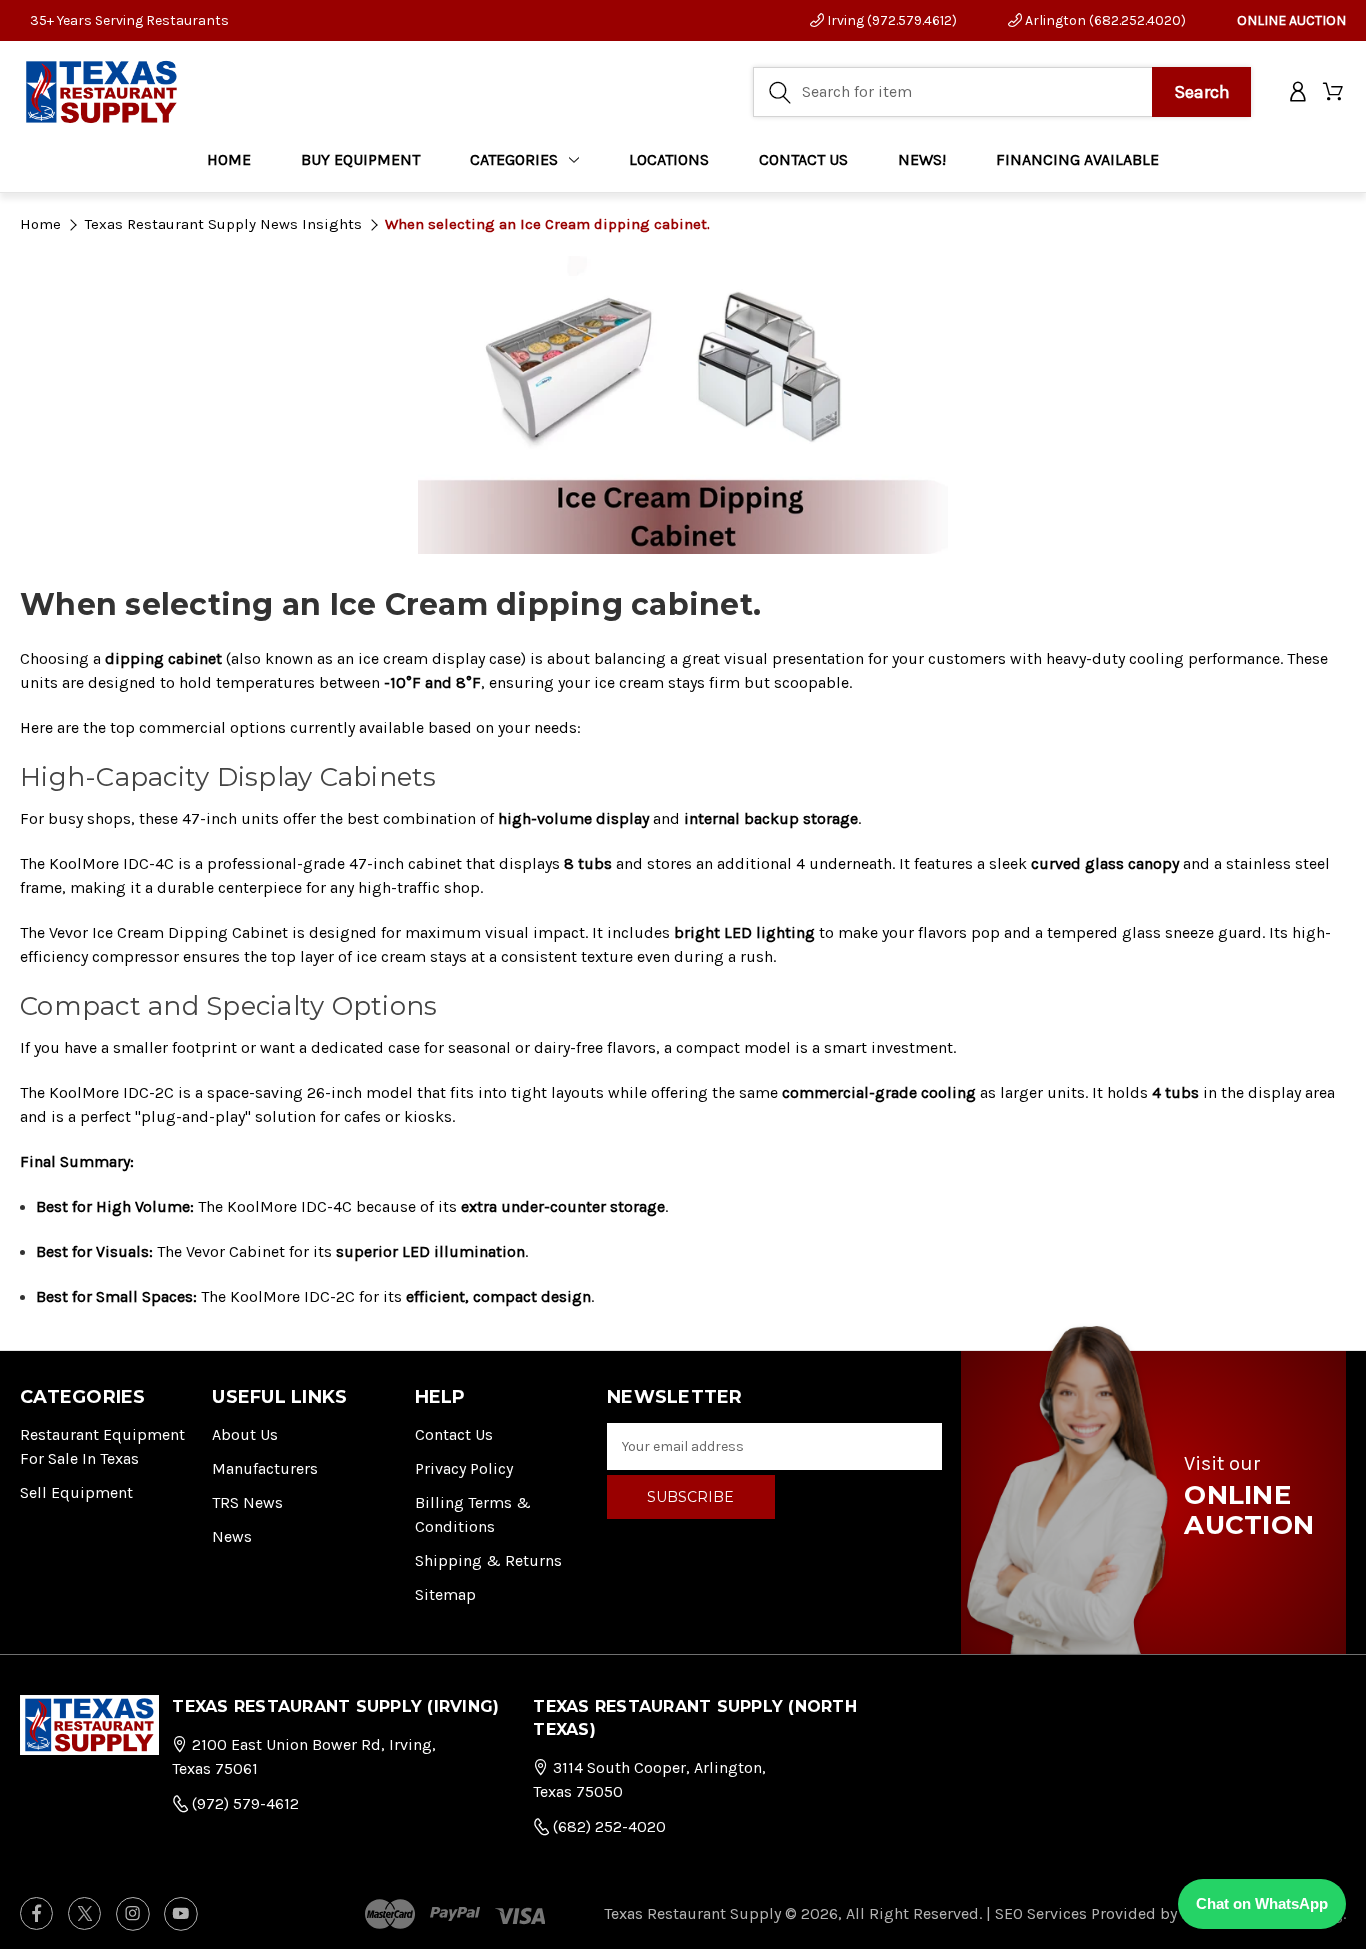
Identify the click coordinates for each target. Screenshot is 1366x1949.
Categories (514, 159)
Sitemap (445, 1594)
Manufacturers (265, 1468)
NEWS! (922, 159)
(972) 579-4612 (243, 1803)
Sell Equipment (76, 1492)
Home (229, 159)
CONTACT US (803, 159)
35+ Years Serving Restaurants (129, 20)
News (232, 1536)
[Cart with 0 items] (1334, 92)
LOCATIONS (669, 159)
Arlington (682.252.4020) (1104, 20)
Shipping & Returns (488, 1560)
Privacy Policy (464, 1468)
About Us (245, 1434)
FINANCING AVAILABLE (1077, 159)
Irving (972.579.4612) (890, 20)
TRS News (247, 1502)
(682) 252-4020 (607, 1826)
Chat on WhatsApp (1262, 1903)
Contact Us (454, 1434)
